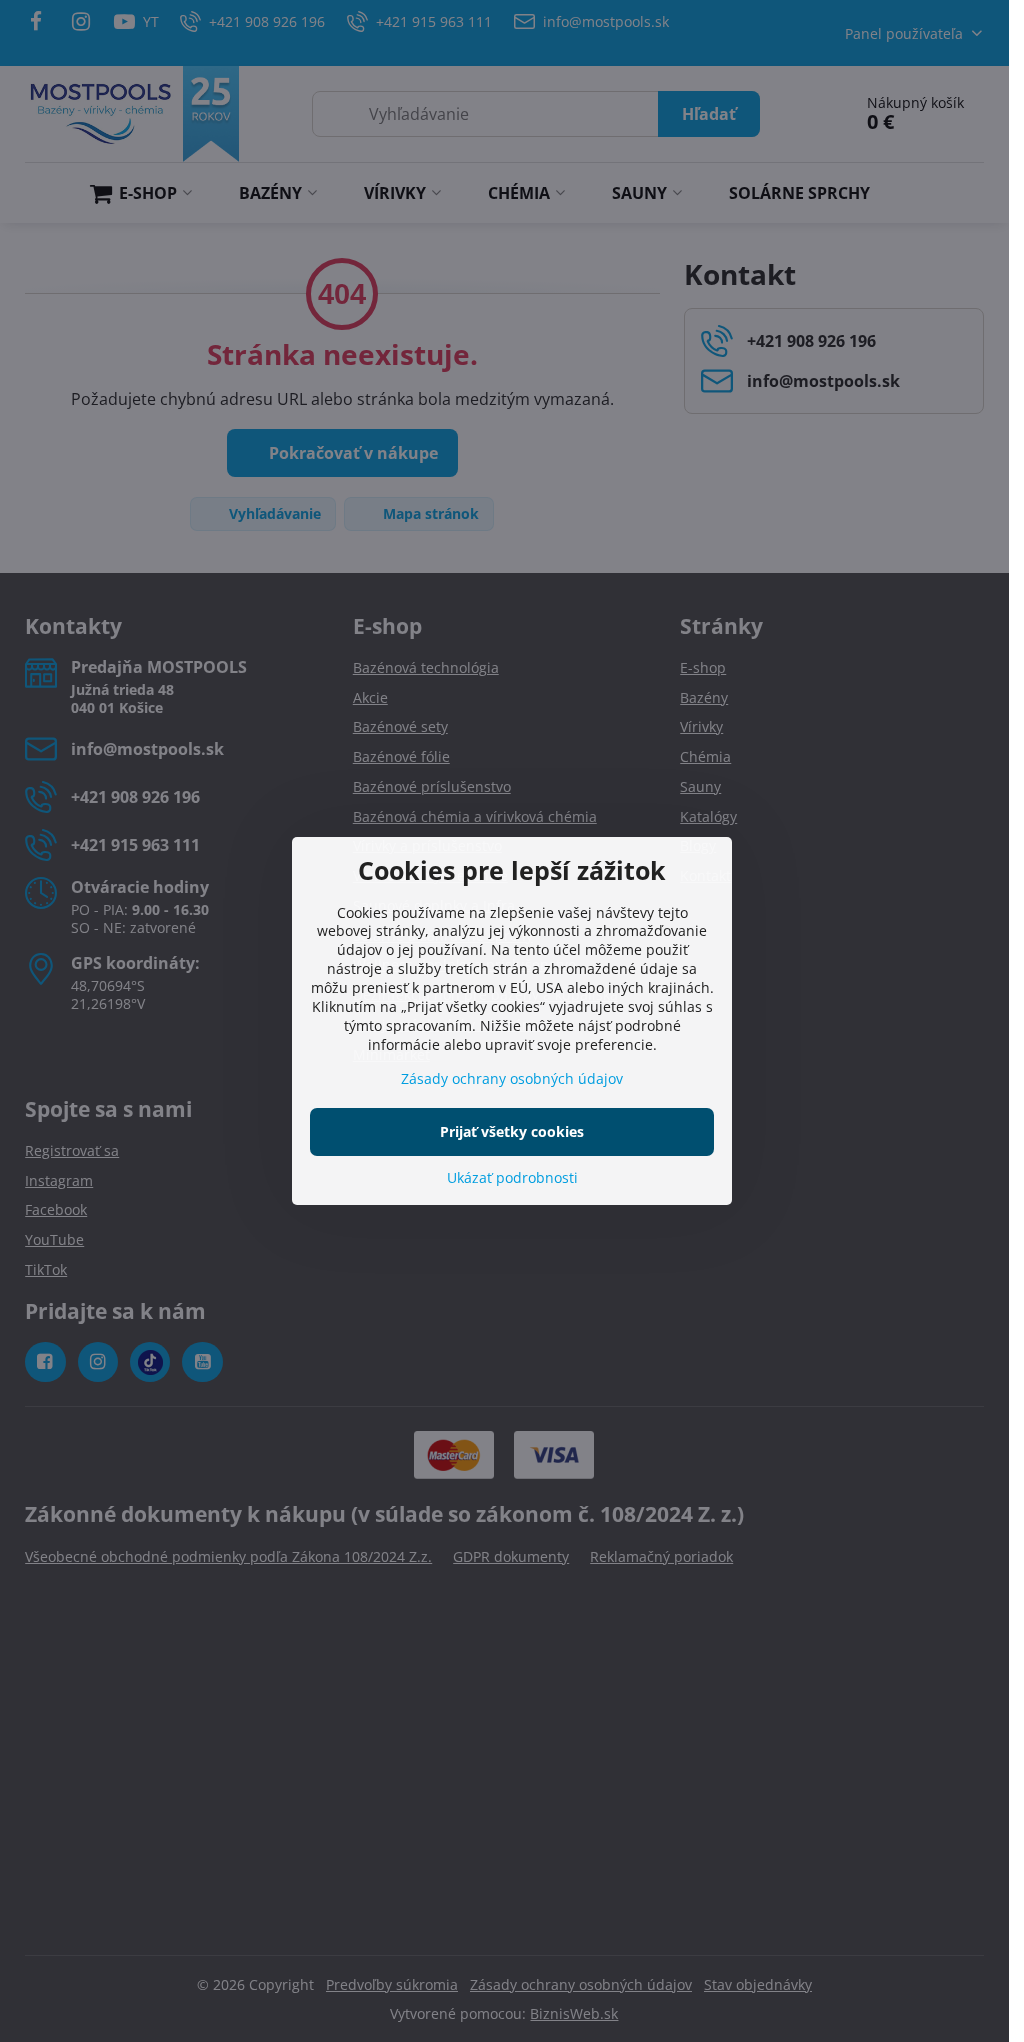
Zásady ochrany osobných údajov (512, 1078)
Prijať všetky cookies (512, 1131)
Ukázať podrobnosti (512, 1177)
